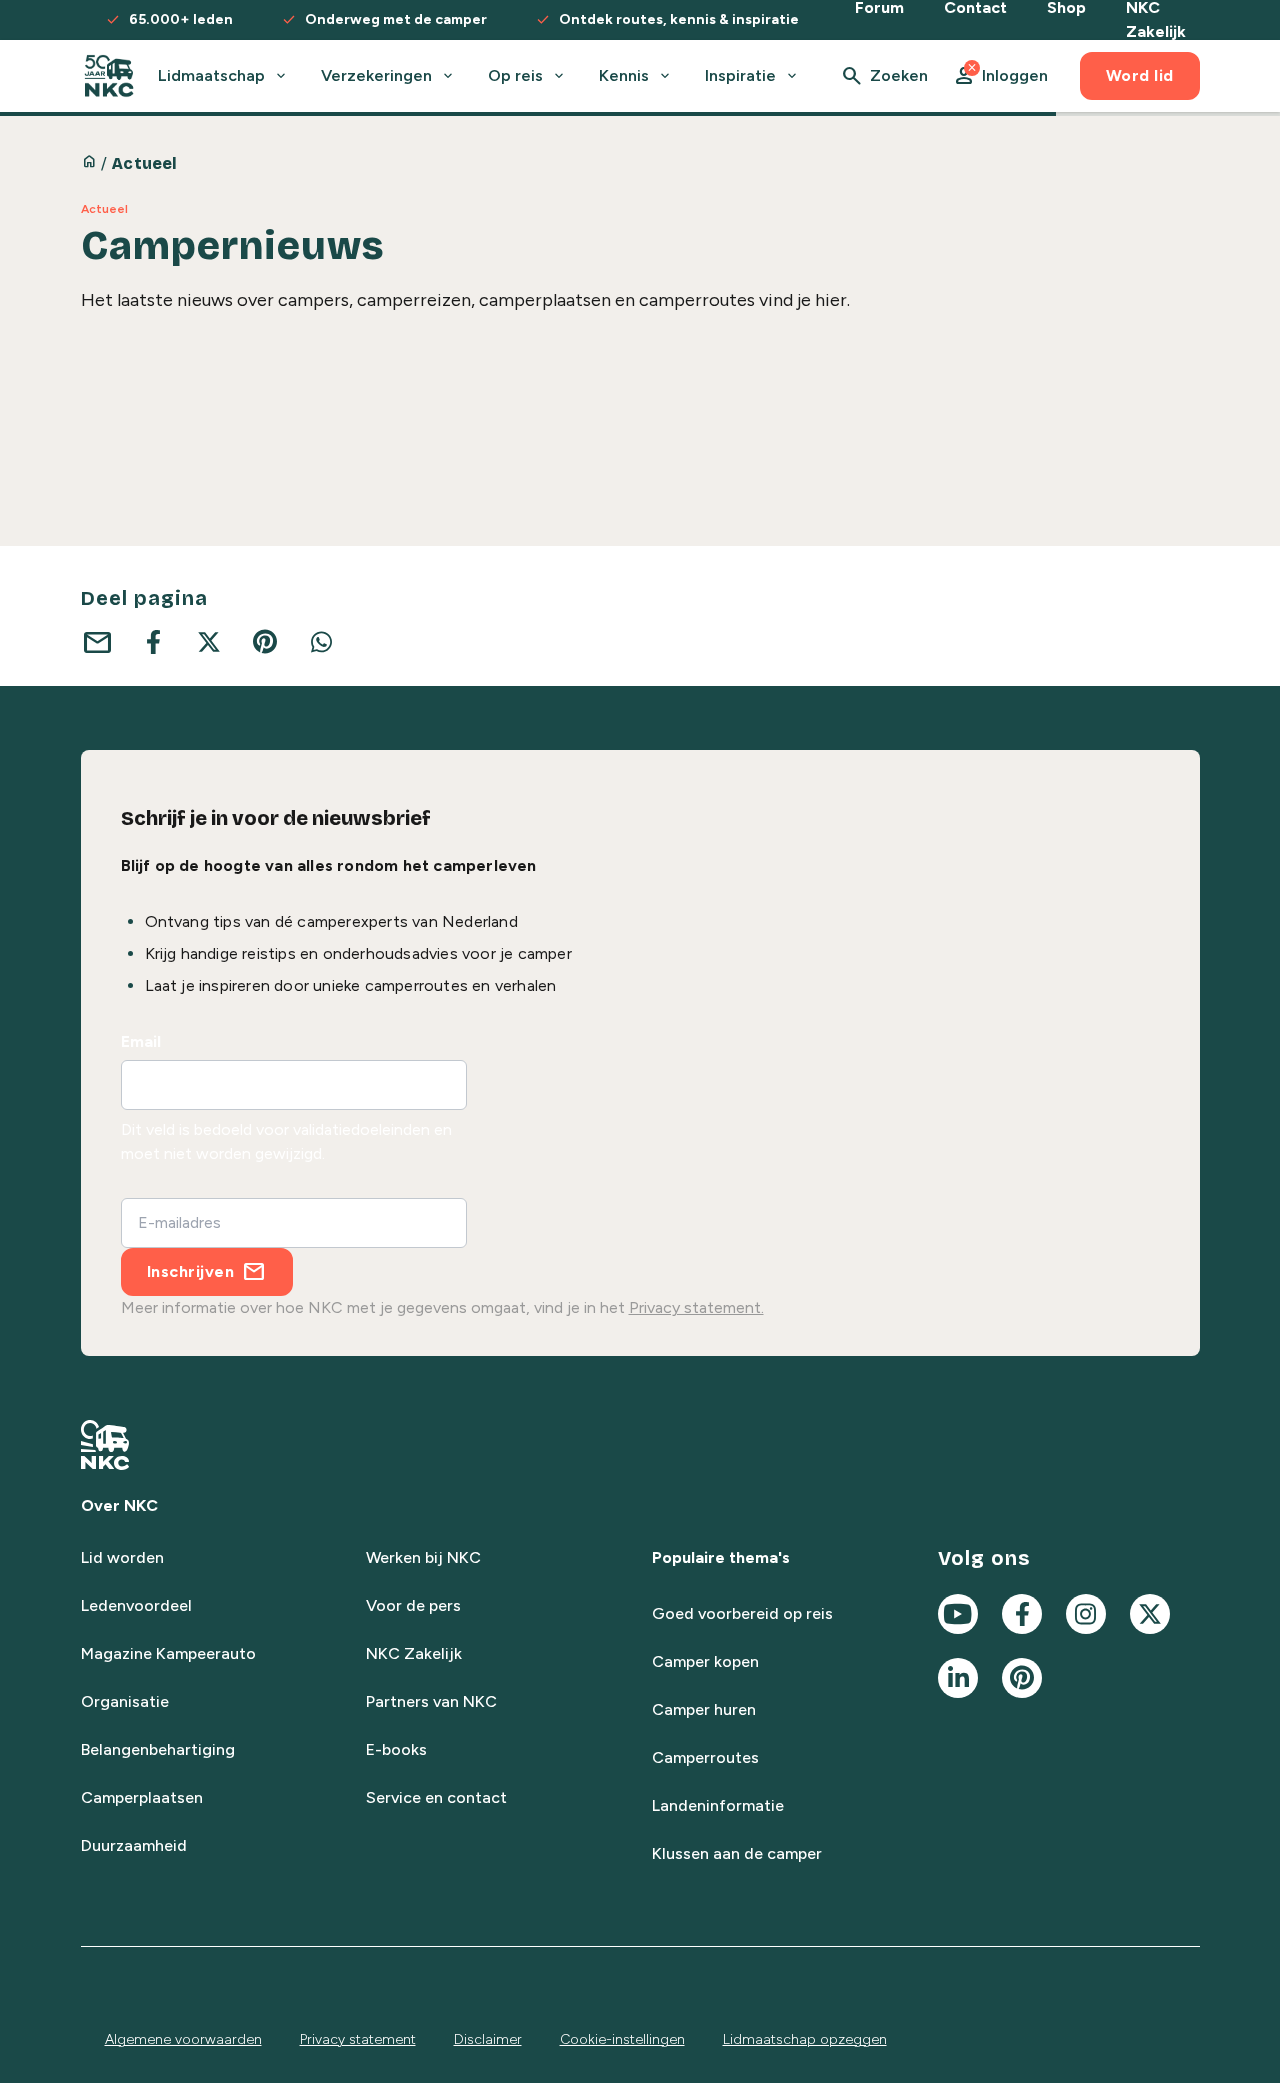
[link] (109, 76)
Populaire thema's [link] (721, 1557)
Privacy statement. (696, 1307)
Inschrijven (191, 1271)
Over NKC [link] (119, 1505)
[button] (1000, 76)
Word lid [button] (1140, 75)
